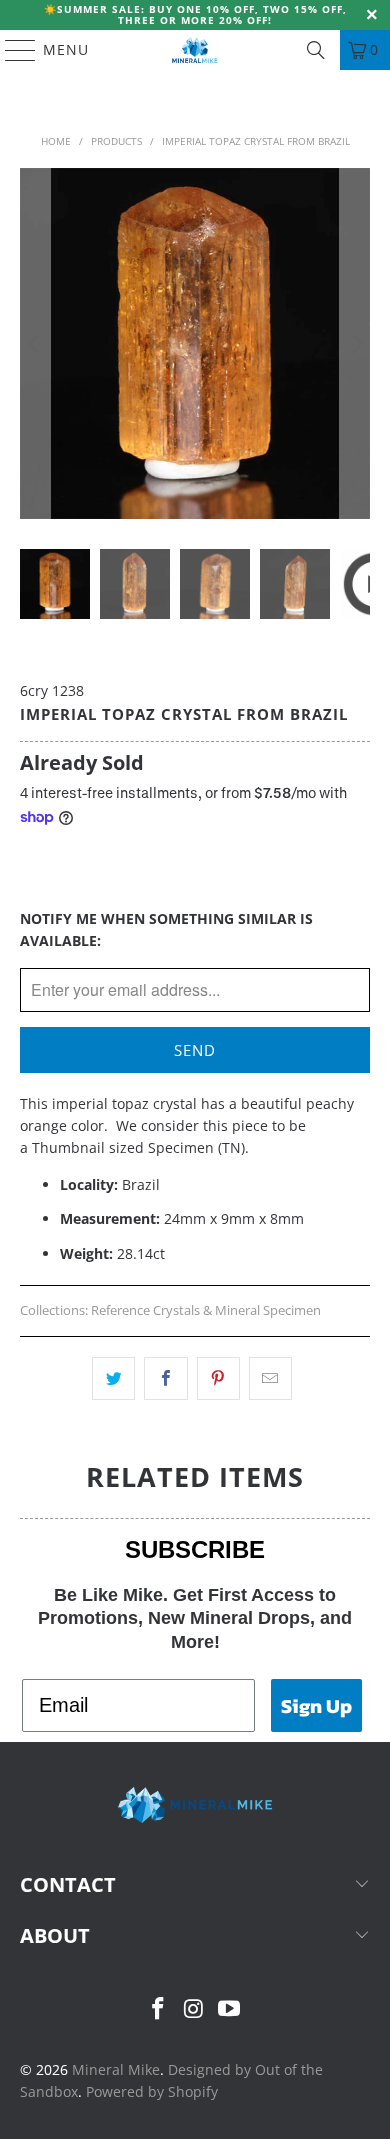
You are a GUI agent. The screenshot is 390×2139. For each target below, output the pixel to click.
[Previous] (35, 343)
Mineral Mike (116, 2069)
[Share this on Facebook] (165, 1378)
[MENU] (11, 50)
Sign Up (316, 1706)
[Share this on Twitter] (113, 1378)
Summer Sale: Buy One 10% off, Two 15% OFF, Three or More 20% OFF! (202, 14)
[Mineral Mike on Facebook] (158, 2009)
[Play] (195, 343)
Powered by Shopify (152, 2091)
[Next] (355, 343)
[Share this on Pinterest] (218, 1378)
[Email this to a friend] (270, 1378)
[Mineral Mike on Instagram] (194, 2009)
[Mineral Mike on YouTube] (230, 2009)
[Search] (316, 50)
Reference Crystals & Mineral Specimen (206, 1310)
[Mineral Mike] (195, 50)
